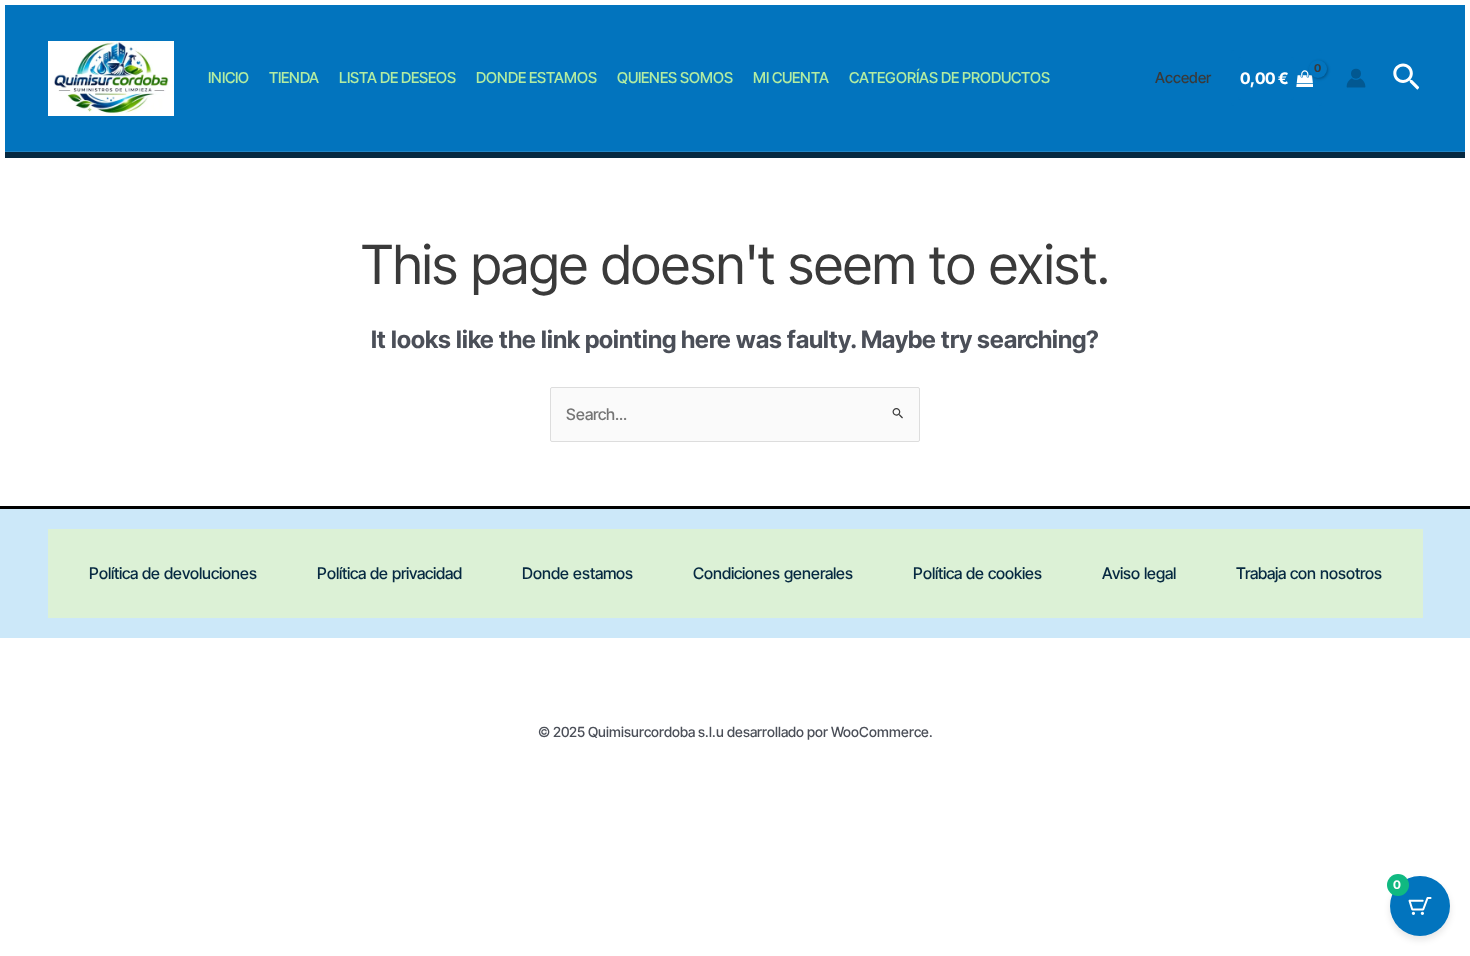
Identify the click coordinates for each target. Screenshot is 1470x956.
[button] (1406, 78)
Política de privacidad (389, 573)
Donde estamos (536, 77)
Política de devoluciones (173, 573)
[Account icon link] (1356, 78)
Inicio (228, 77)
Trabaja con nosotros (1309, 573)
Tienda (294, 77)
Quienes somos (675, 77)
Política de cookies (977, 573)
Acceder (1183, 77)
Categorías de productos (949, 77)
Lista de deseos (397, 77)
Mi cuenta (791, 77)
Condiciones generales (773, 573)
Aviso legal (1139, 573)
